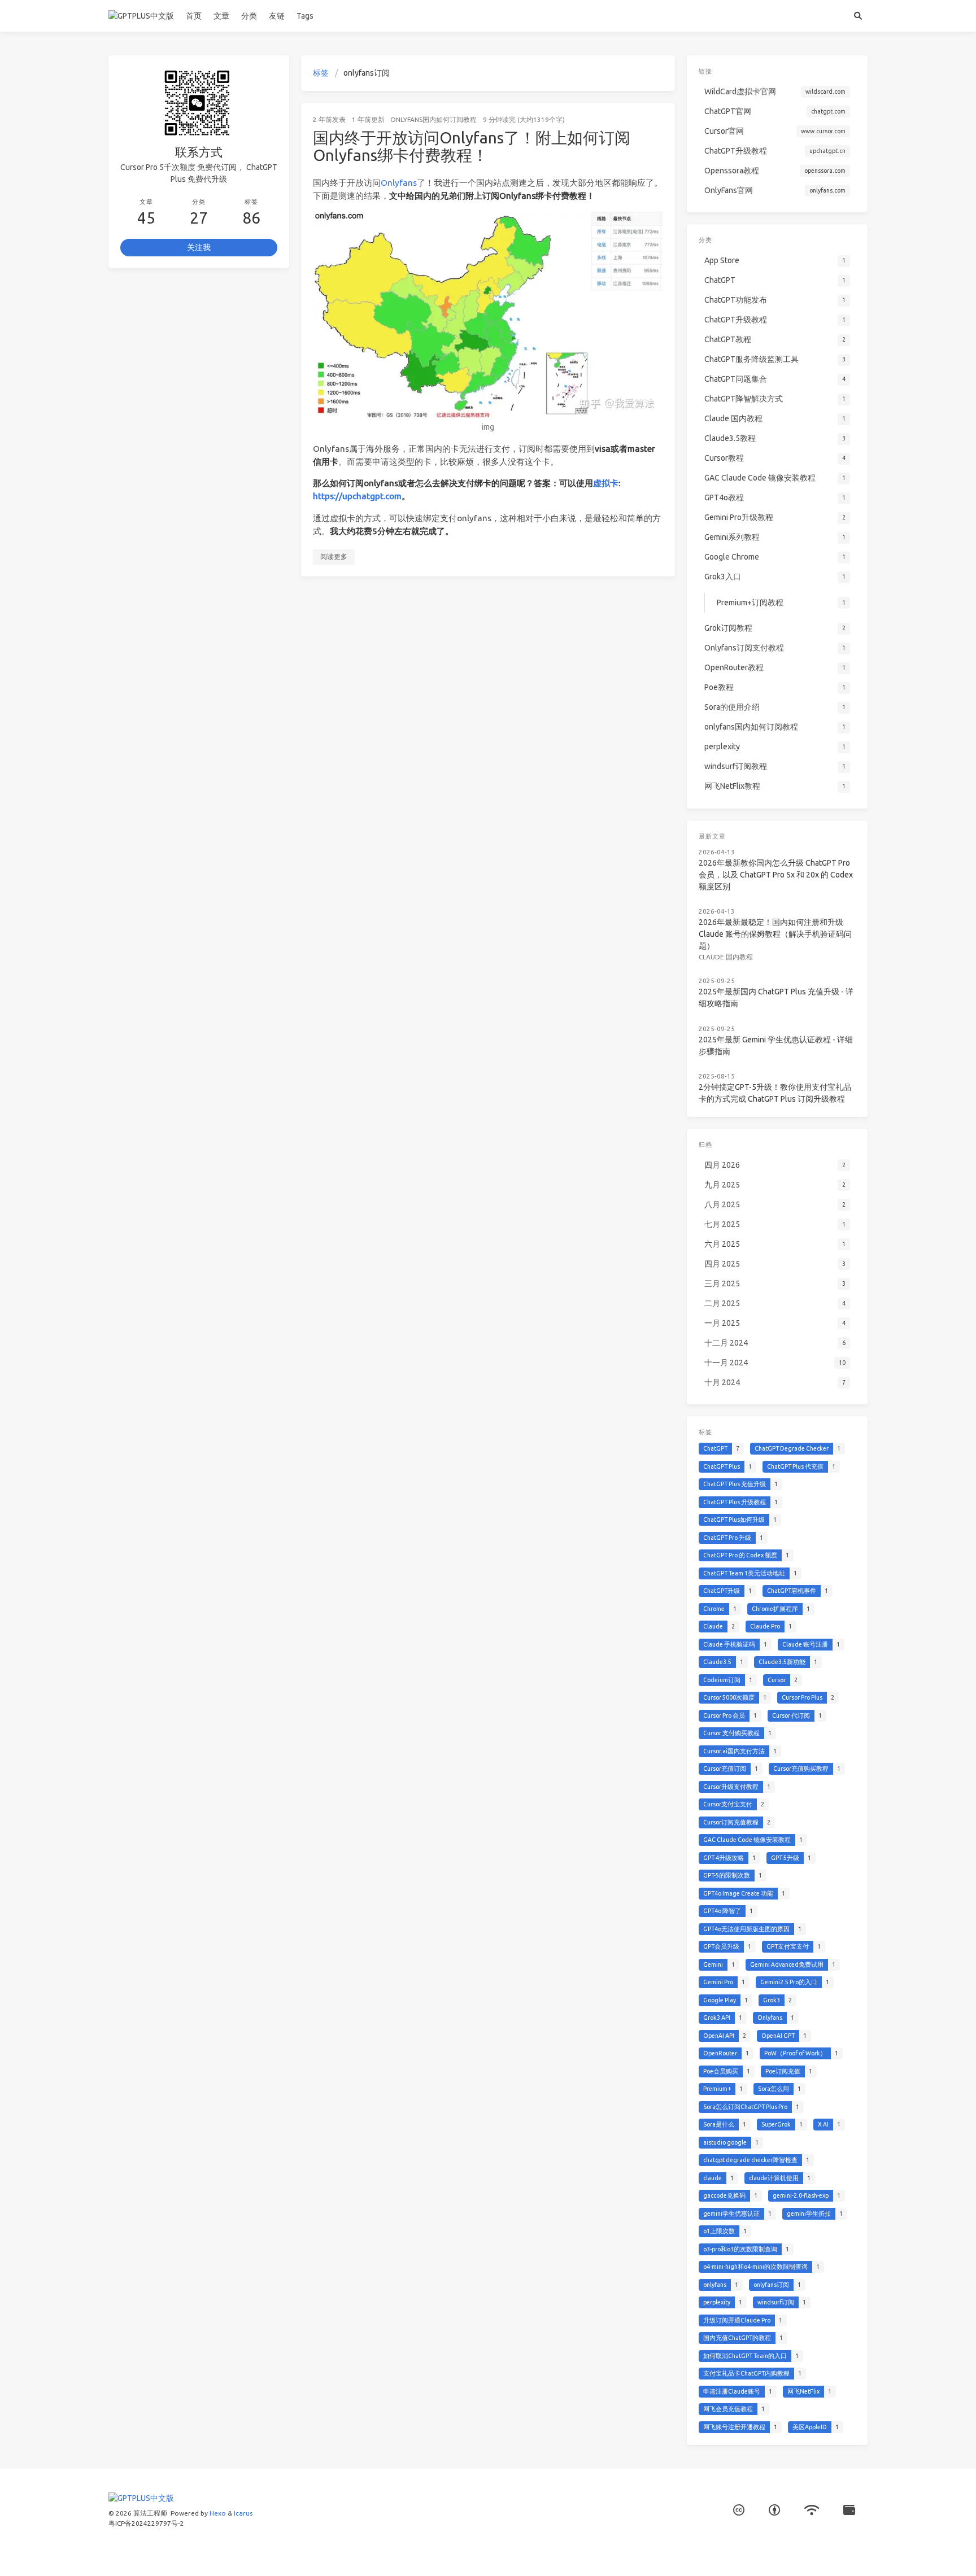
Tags (305, 16)
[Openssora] (812, 2511)
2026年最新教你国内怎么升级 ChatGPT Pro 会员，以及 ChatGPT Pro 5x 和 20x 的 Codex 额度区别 (776, 875)
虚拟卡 (606, 483)
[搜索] (858, 16)
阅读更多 (334, 556)
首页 (194, 16)
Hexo (218, 2513)
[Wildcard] (849, 2511)
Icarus (243, 2513)
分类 (249, 16)
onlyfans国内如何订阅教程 (433, 119)
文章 (221, 16)
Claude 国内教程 (726, 957)
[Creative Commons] (739, 2511)
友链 (277, 16)
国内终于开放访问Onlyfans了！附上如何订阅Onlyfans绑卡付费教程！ (472, 147)
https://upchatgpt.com (357, 496)
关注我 (199, 247)
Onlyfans (399, 183)
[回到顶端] (705, 2553)
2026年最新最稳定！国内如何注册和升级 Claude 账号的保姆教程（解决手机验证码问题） (775, 934)
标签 (321, 73)
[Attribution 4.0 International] (774, 2511)
